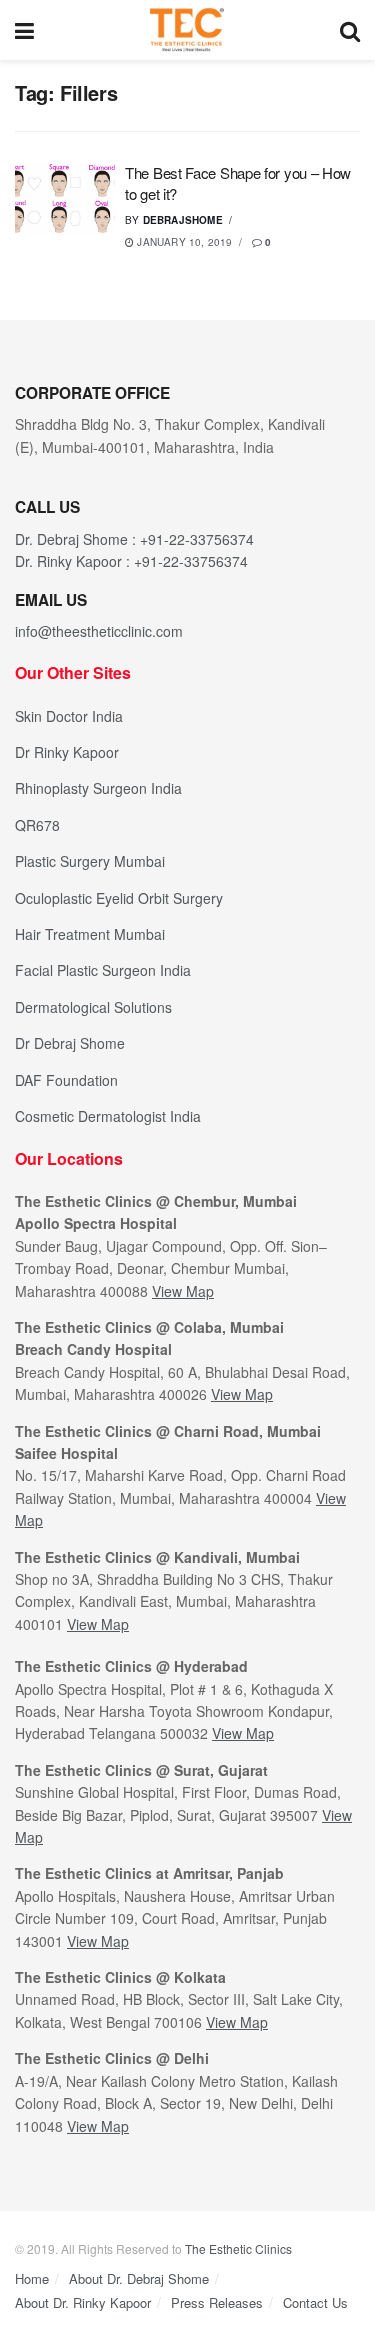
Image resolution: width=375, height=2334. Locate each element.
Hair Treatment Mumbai (90, 934)
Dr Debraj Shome (70, 1043)
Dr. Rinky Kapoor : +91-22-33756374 (131, 561)
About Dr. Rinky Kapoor (83, 2302)
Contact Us (315, 2302)
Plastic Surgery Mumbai (90, 861)
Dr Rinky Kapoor (67, 752)
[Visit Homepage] (187, 30)
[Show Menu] (24, 30)
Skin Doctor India (69, 716)
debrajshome (183, 220)
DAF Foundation (66, 1080)
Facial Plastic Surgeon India (103, 970)
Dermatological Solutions (93, 1007)
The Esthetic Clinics (238, 2248)
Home (32, 2278)
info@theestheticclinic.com (99, 631)
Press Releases (217, 2302)
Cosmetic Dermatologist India (108, 1116)
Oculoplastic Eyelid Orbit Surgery (119, 898)
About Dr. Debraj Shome (139, 2278)
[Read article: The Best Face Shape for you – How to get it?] (65, 198)
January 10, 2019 (183, 242)
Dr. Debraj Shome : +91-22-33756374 (134, 539)
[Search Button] (350, 30)
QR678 (37, 825)
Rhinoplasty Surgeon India (98, 788)
